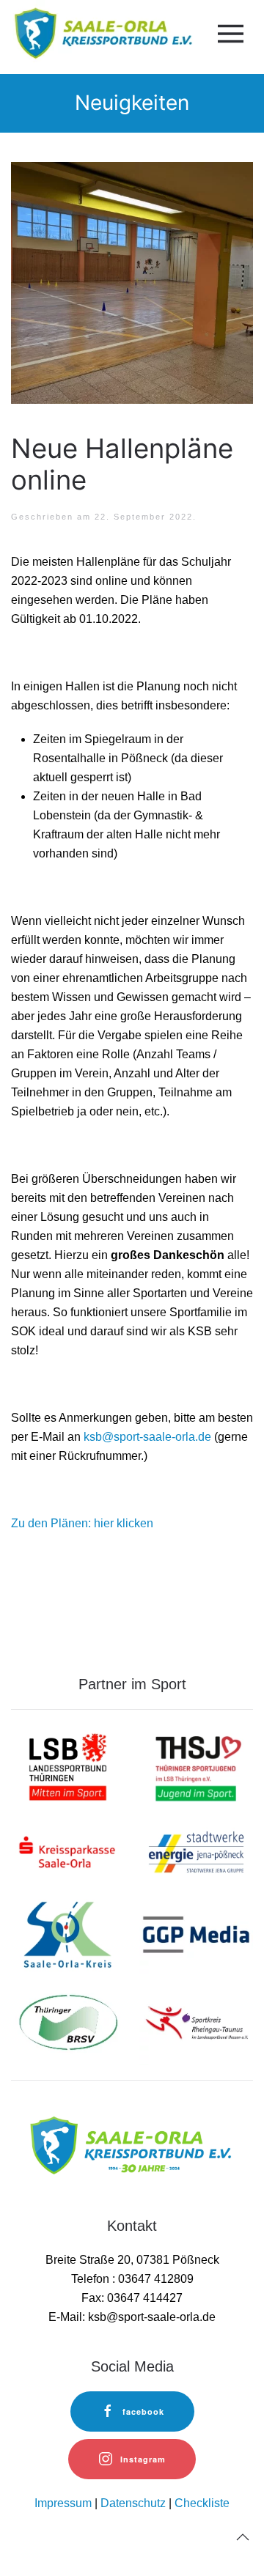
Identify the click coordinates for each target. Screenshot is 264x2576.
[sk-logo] (68, 1851)
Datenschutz (133, 2503)
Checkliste (202, 2503)
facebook (143, 2411)
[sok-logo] (68, 1937)
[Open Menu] (228, 34)
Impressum (63, 2503)
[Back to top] (243, 2537)
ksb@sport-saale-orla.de (147, 1437)
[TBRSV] (68, 2022)
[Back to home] (102, 33)
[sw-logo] (196, 1851)
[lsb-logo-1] (68, 1766)
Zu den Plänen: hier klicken (82, 1523)
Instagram (143, 2459)
